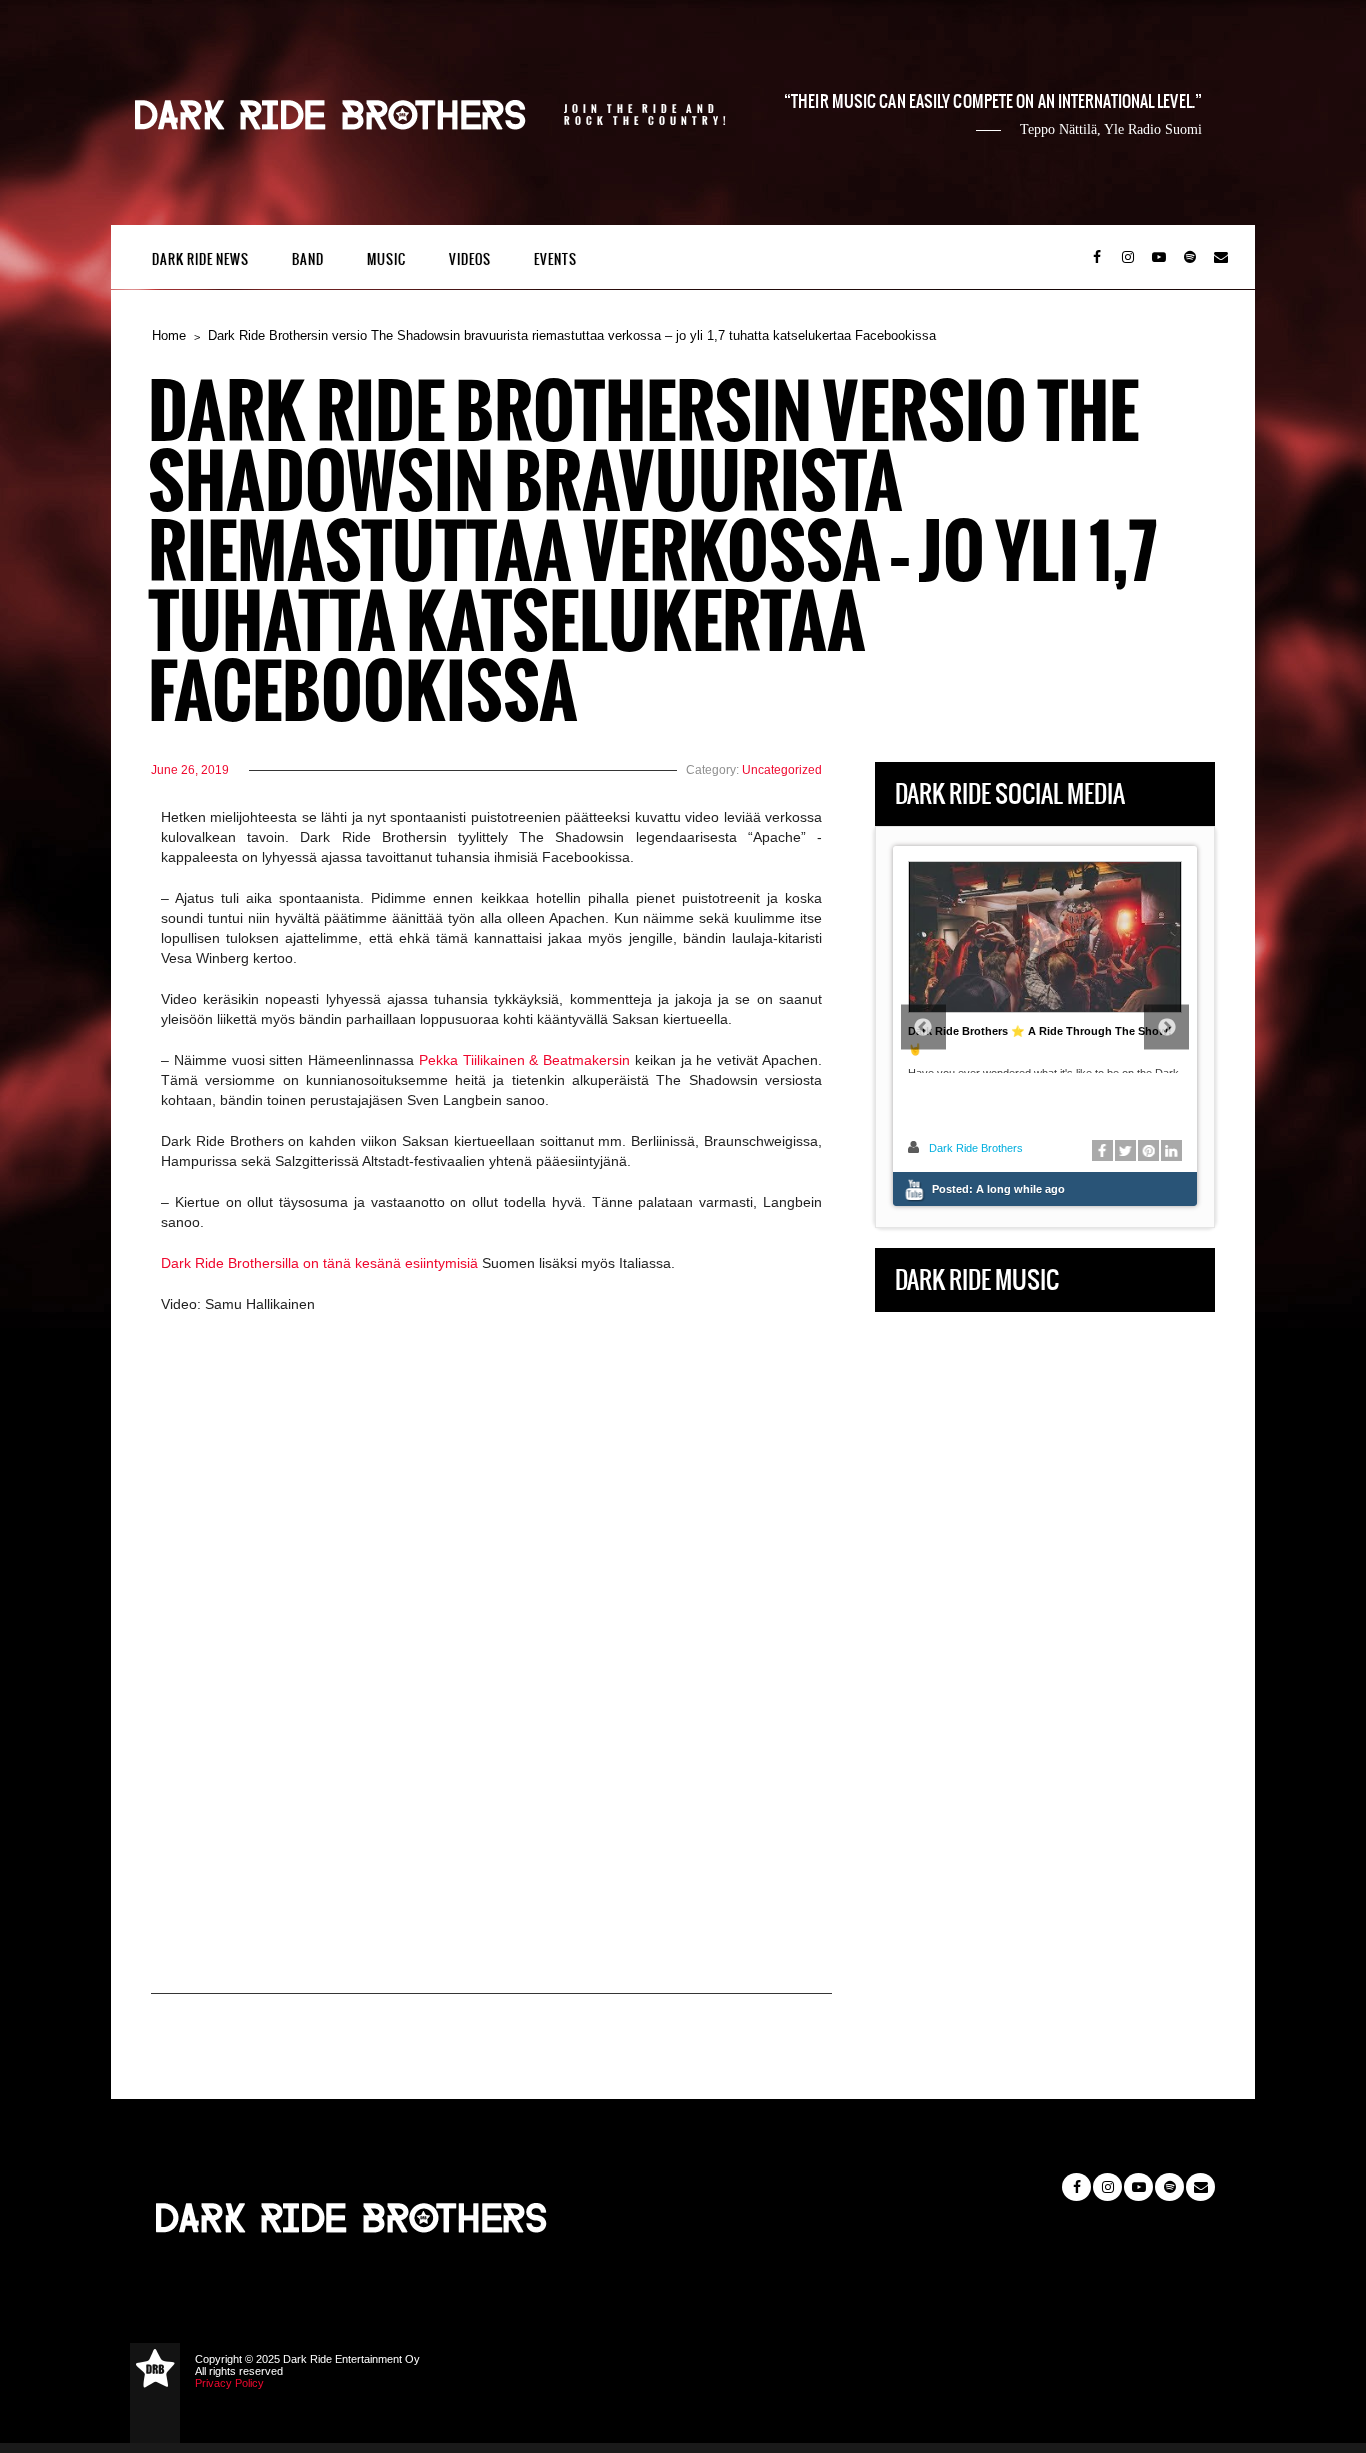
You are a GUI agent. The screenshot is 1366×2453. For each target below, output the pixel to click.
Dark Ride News (200, 259)
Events (555, 259)
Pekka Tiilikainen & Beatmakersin (524, 1060)
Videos (470, 259)
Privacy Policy (229, 2383)
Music (386, 259)
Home (169, 335)
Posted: (998, 1189)
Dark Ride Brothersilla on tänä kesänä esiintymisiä (319, 1263)
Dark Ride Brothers (976, 1148)
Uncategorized (782, 770)
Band (308, 259)
